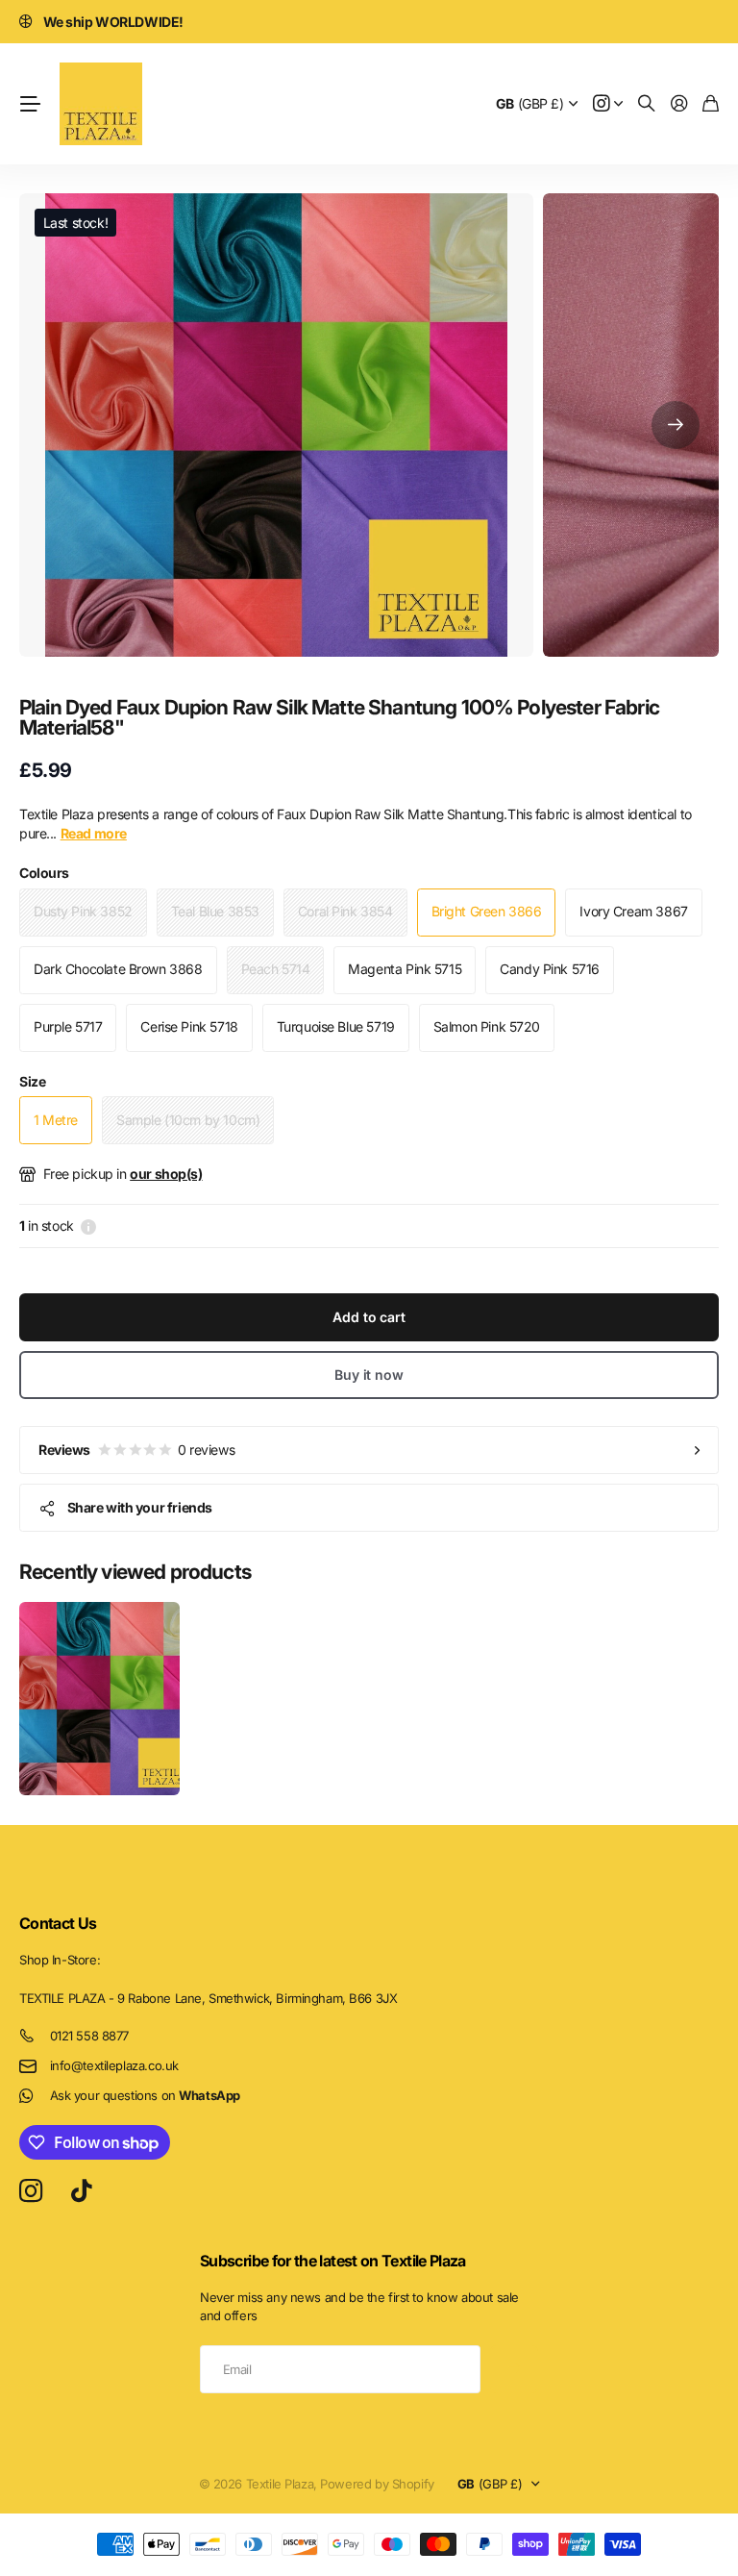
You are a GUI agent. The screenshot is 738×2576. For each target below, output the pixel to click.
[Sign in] (679, 104)
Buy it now (369, 1375)
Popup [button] (88, 1226)
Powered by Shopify (377, 2484)
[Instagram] (31, 2192)
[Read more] (608, 104)
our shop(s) (166, 1174)
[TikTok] (81, 2191)
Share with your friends (140, 1507)
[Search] (647, 104)
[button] (676, 425)
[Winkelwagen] (711, 104)
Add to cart (369, 1317)
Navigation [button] (30, 104)
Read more (94, 833)
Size (32, 1081)
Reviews (136, 1450)
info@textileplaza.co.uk (114, 2065)
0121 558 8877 (90, 2036)
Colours (44, 873)
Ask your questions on (145, 2095)
